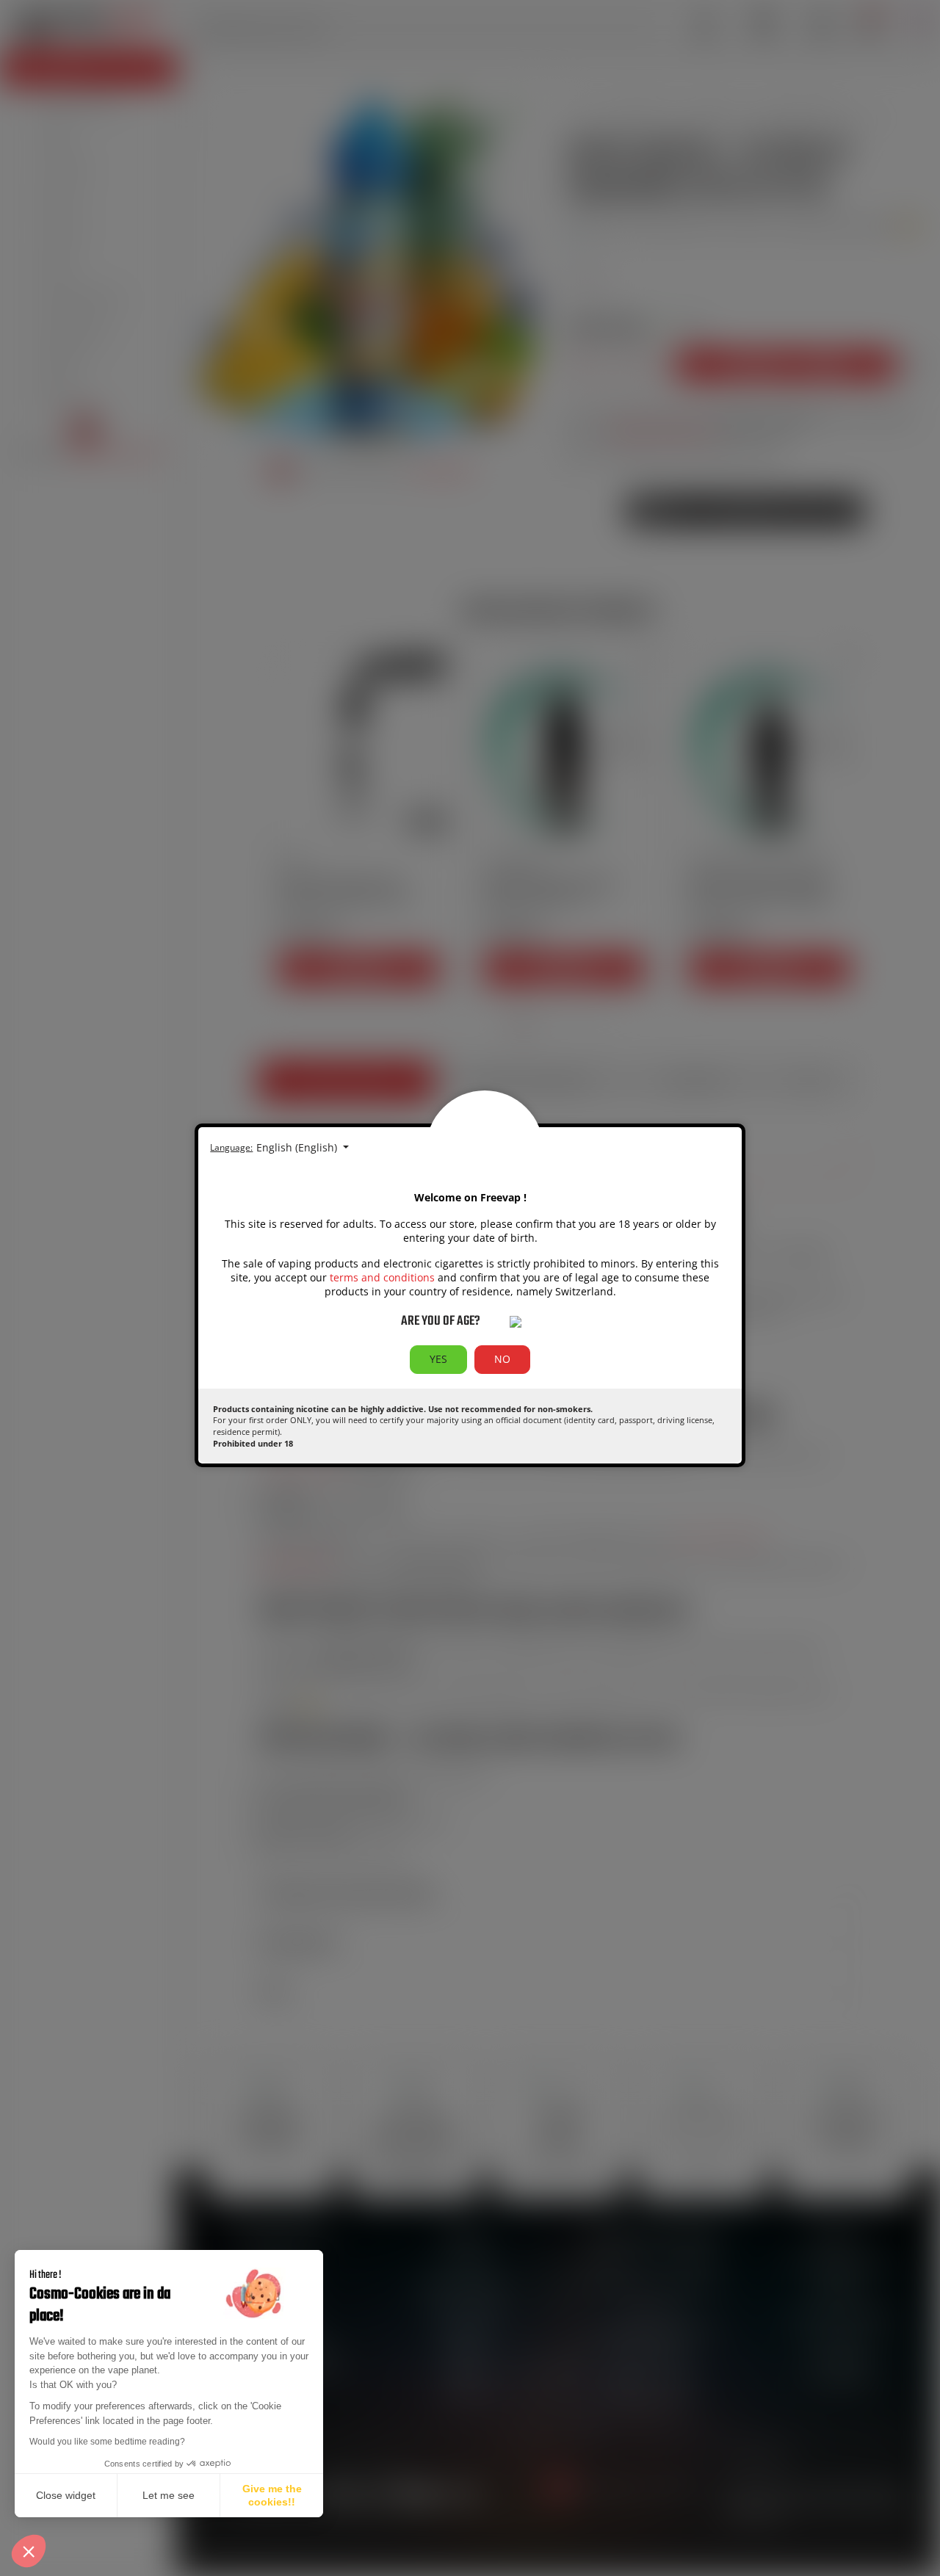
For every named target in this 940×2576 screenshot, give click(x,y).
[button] (29, 2551)
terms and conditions (382, 1277)
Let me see (169, 2495)
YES (438, 1359)
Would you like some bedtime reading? (107, 2442)
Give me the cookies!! (272, 2495)
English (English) (298, 1147)
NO (502, 1359)
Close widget (66, 2495)
